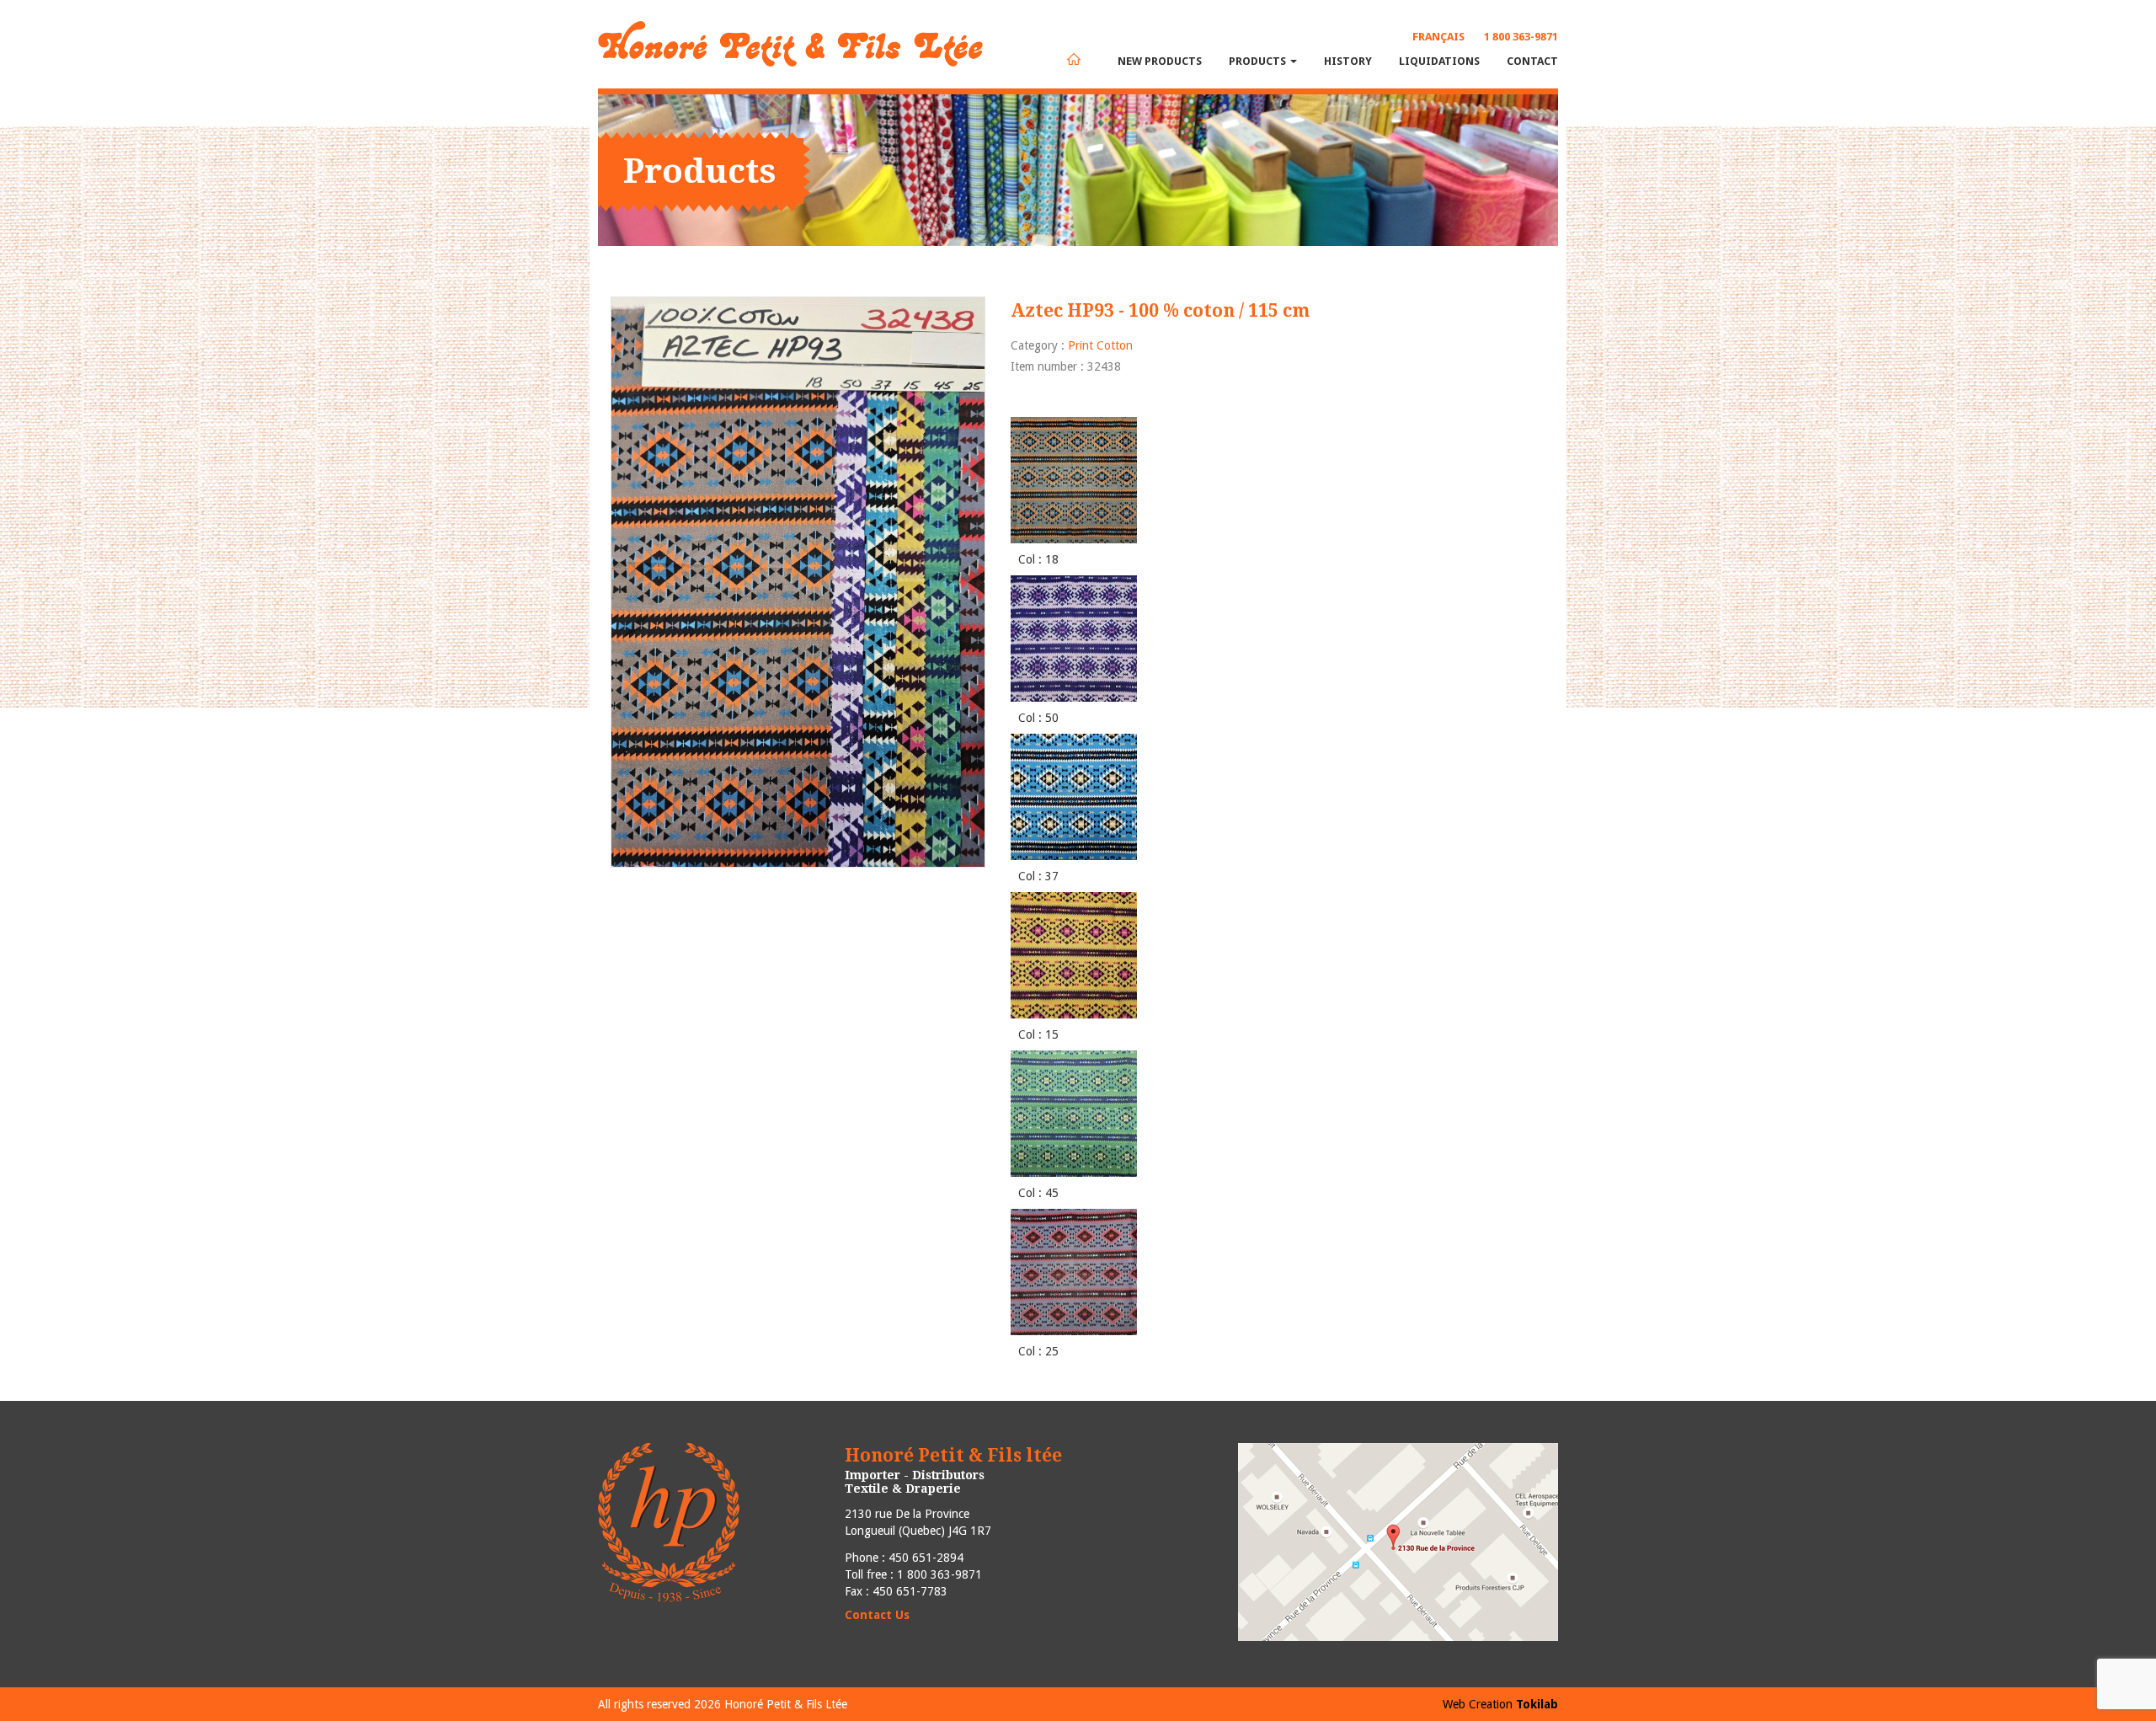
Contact (1532, 61)
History (1348, 61)
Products (1259, 61)
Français (1438, 37)
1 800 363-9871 (1521, 37)
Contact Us (877, 1615)
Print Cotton (1100, 345)
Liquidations (1439, 61)
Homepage (1074, 59)
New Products (1160, 61)
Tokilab (1537, 1704)
